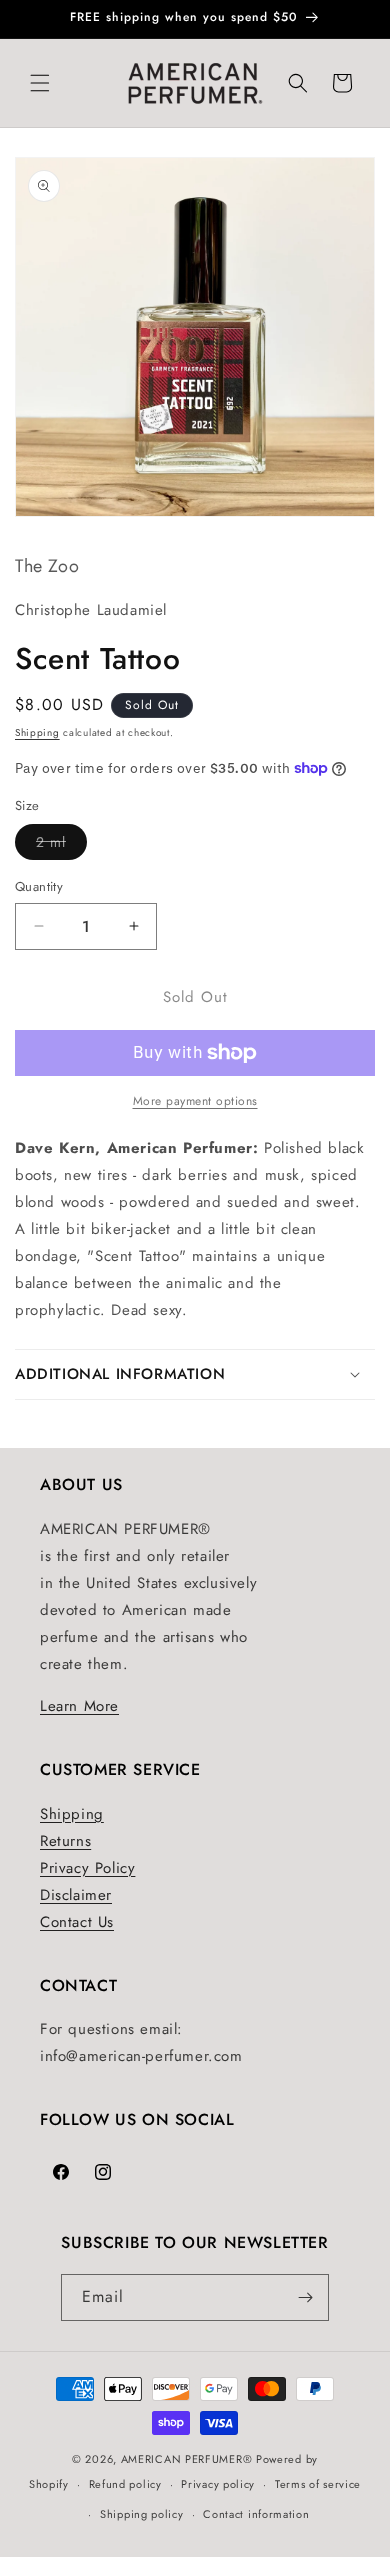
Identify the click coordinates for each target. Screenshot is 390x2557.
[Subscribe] (306, 2297)
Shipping (37, 732)
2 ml (61, 845)
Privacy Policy (87, 1868)
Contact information (256, 2514)
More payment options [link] (195, 1101)
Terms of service (318, 2484)
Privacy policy (218, 2484)
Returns (65, 1841)
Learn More (79, 1706)
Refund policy (125, 2484)
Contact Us (77, 1922)
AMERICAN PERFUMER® (187, 2459)
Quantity (39, 886)
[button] (40, 83)
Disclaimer (76, 1895)
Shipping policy (142, 2514)
